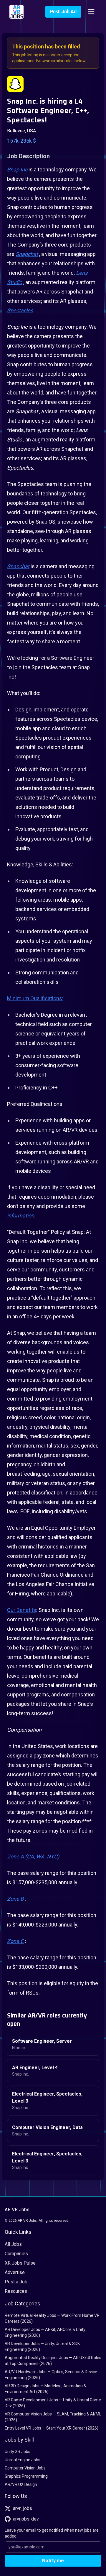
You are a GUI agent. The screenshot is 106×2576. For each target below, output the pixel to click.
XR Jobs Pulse (20, 2263)
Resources (16, 2291)
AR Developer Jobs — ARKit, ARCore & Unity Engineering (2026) (45, 2332)
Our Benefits (22, 1610)
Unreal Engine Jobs (23, 2460)
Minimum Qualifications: (35, 998)
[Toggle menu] (91, 12)
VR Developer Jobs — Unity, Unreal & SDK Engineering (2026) (42, 2346)
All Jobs (13, 2244)
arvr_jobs (23, 2508)
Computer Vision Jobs (25, 2468)
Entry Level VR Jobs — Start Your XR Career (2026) (52, 2428)
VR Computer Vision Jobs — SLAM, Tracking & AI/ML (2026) (53, 2417)
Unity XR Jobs (18, 2452)
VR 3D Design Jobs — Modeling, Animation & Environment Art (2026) (45, 2389)
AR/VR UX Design (21, 2484)
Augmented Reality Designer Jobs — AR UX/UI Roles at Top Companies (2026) (53, 2361)
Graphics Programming (26, 2476)
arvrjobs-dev (26, 2519)
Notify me (53, 2561)
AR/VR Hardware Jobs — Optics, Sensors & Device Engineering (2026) (51, 2375)
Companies (16, 2254)
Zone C (15, 1941)
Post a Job (16, 2282)
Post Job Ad (63, 12)
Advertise (15, 2272)
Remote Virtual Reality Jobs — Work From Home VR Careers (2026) (52, 2318)
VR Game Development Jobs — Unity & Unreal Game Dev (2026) (53, 2403)
